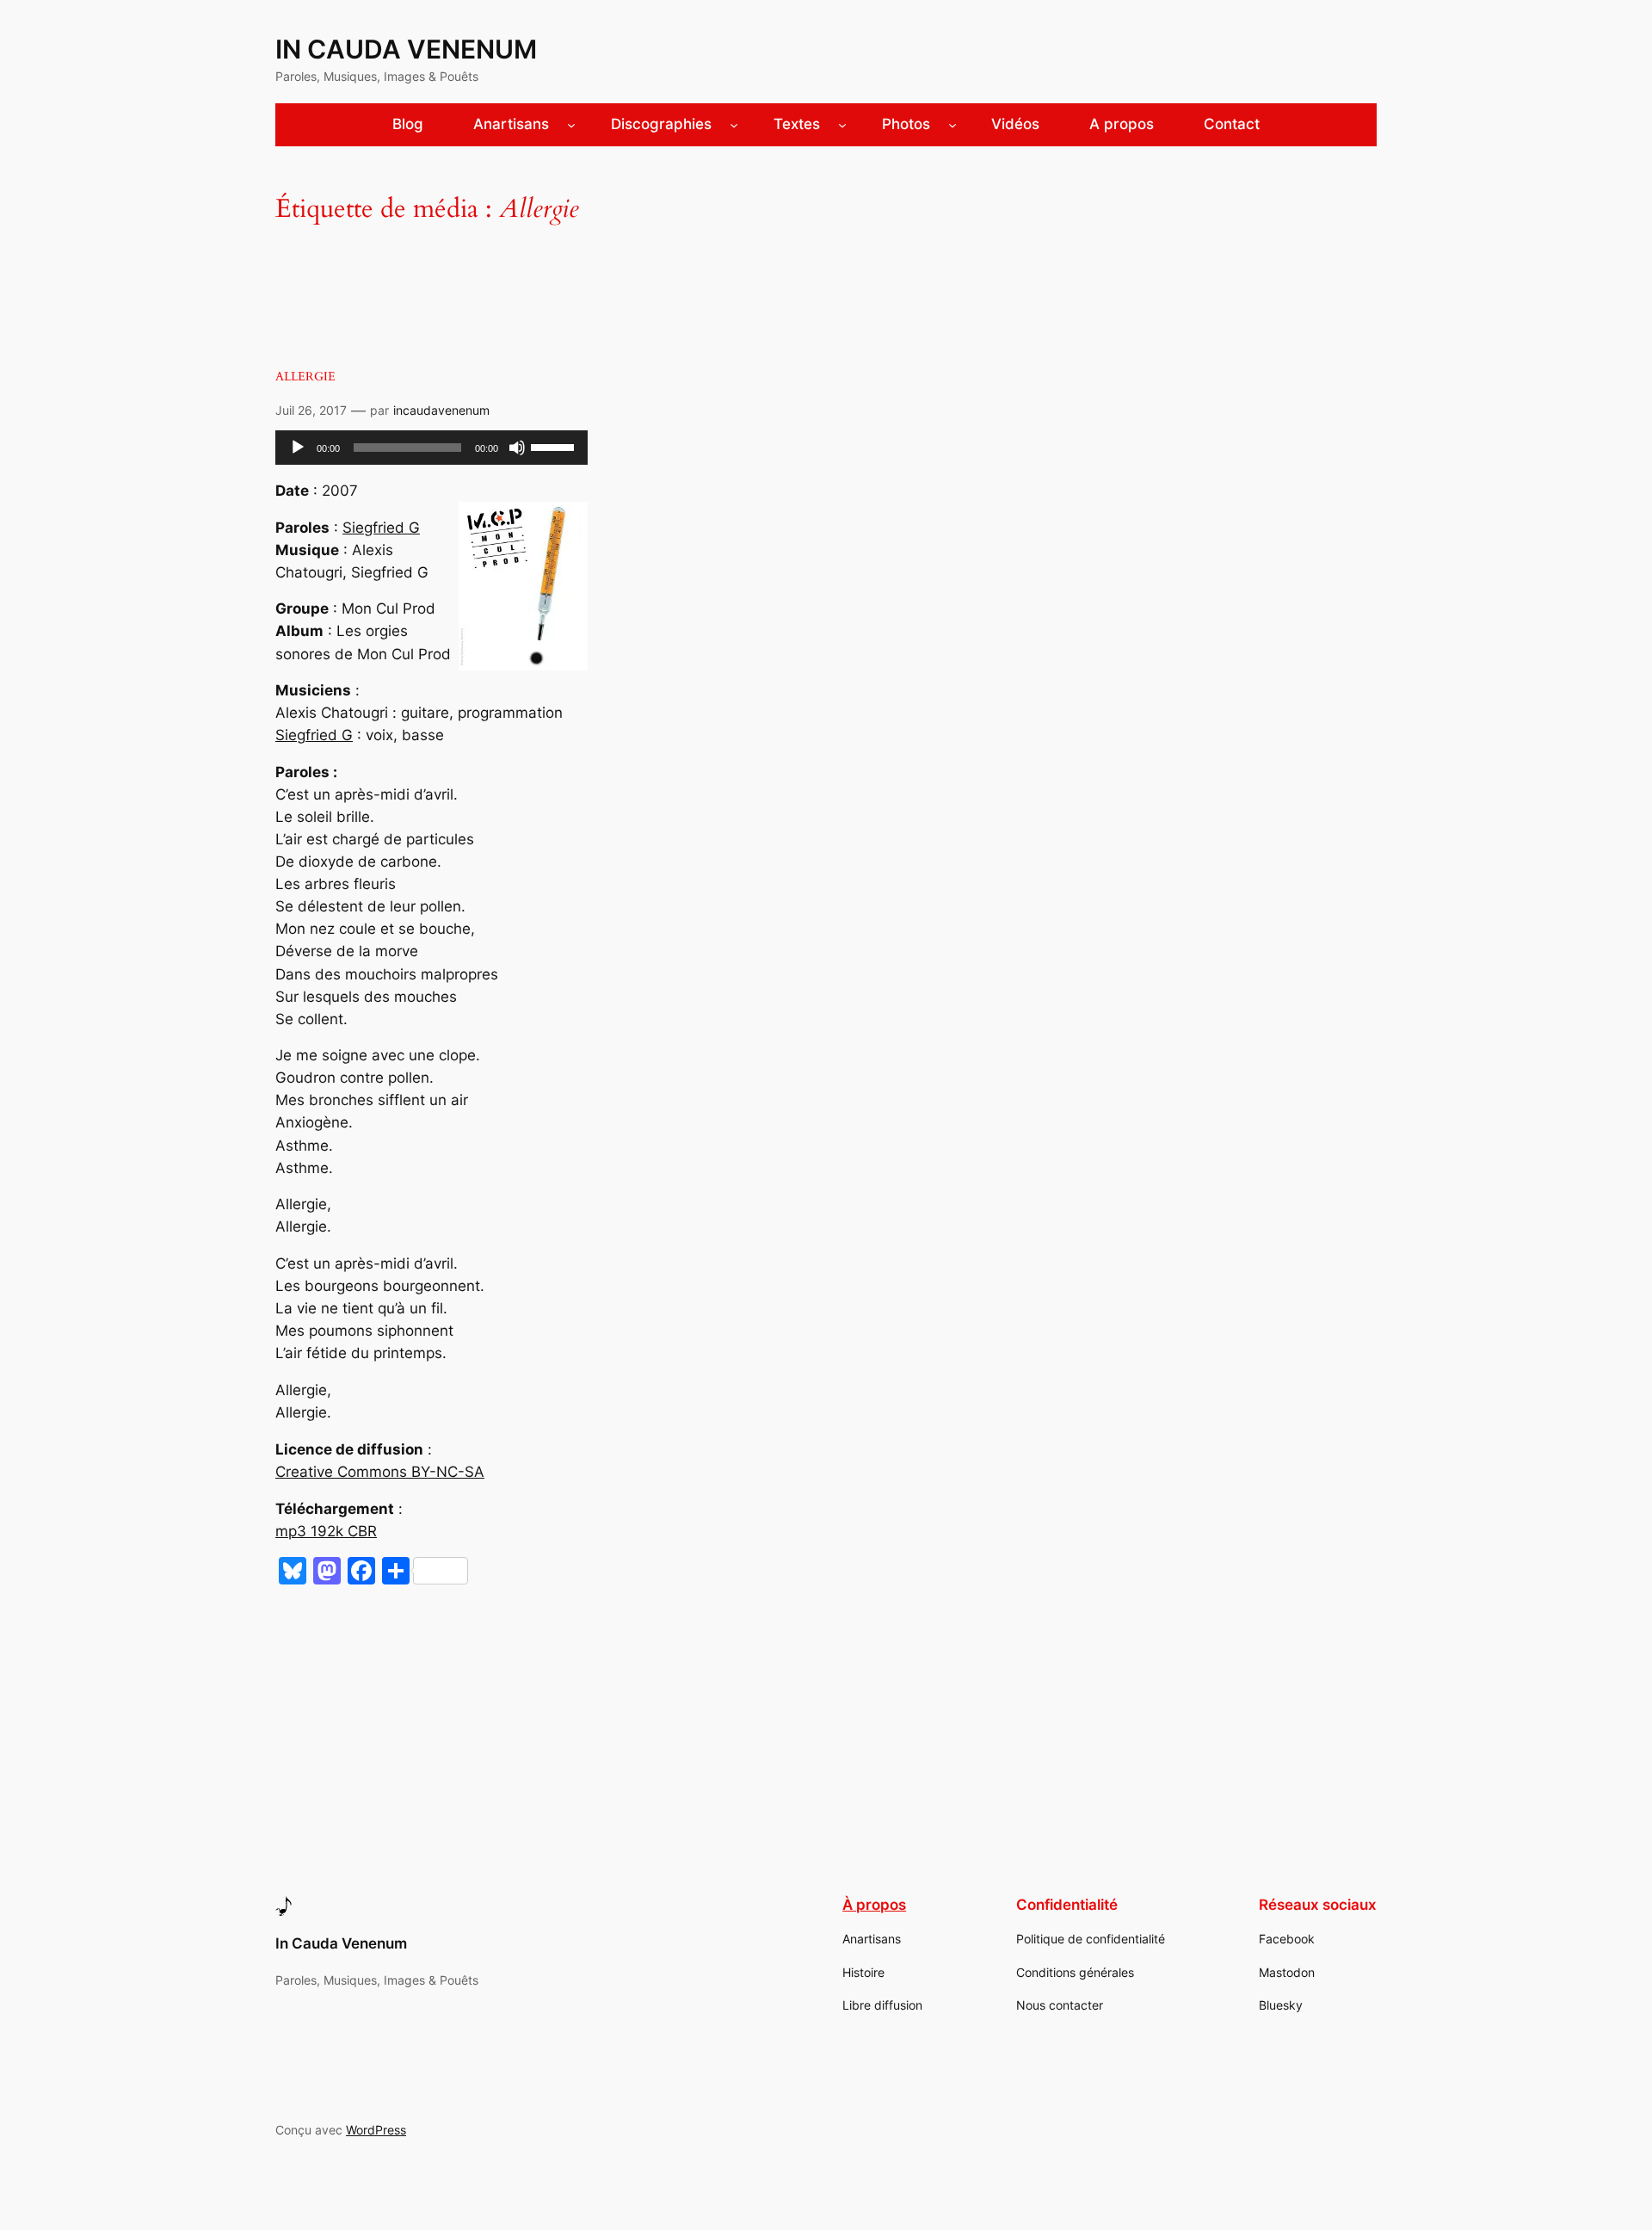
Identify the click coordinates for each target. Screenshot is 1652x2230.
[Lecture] (298, 448)
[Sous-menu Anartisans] (571, 125)
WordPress (376, 2130)
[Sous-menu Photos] (952, 125)
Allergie (305, 377)
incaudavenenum (441, 410)
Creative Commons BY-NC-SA (380, 1472)
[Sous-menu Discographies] (734, 125)
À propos (874, 1905)
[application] (431, 448)
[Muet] (517, 448)
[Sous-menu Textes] (842, 125)
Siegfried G (381, 528)
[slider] (555, 446)
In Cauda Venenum (406, 49)
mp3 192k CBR (326, 1531)
